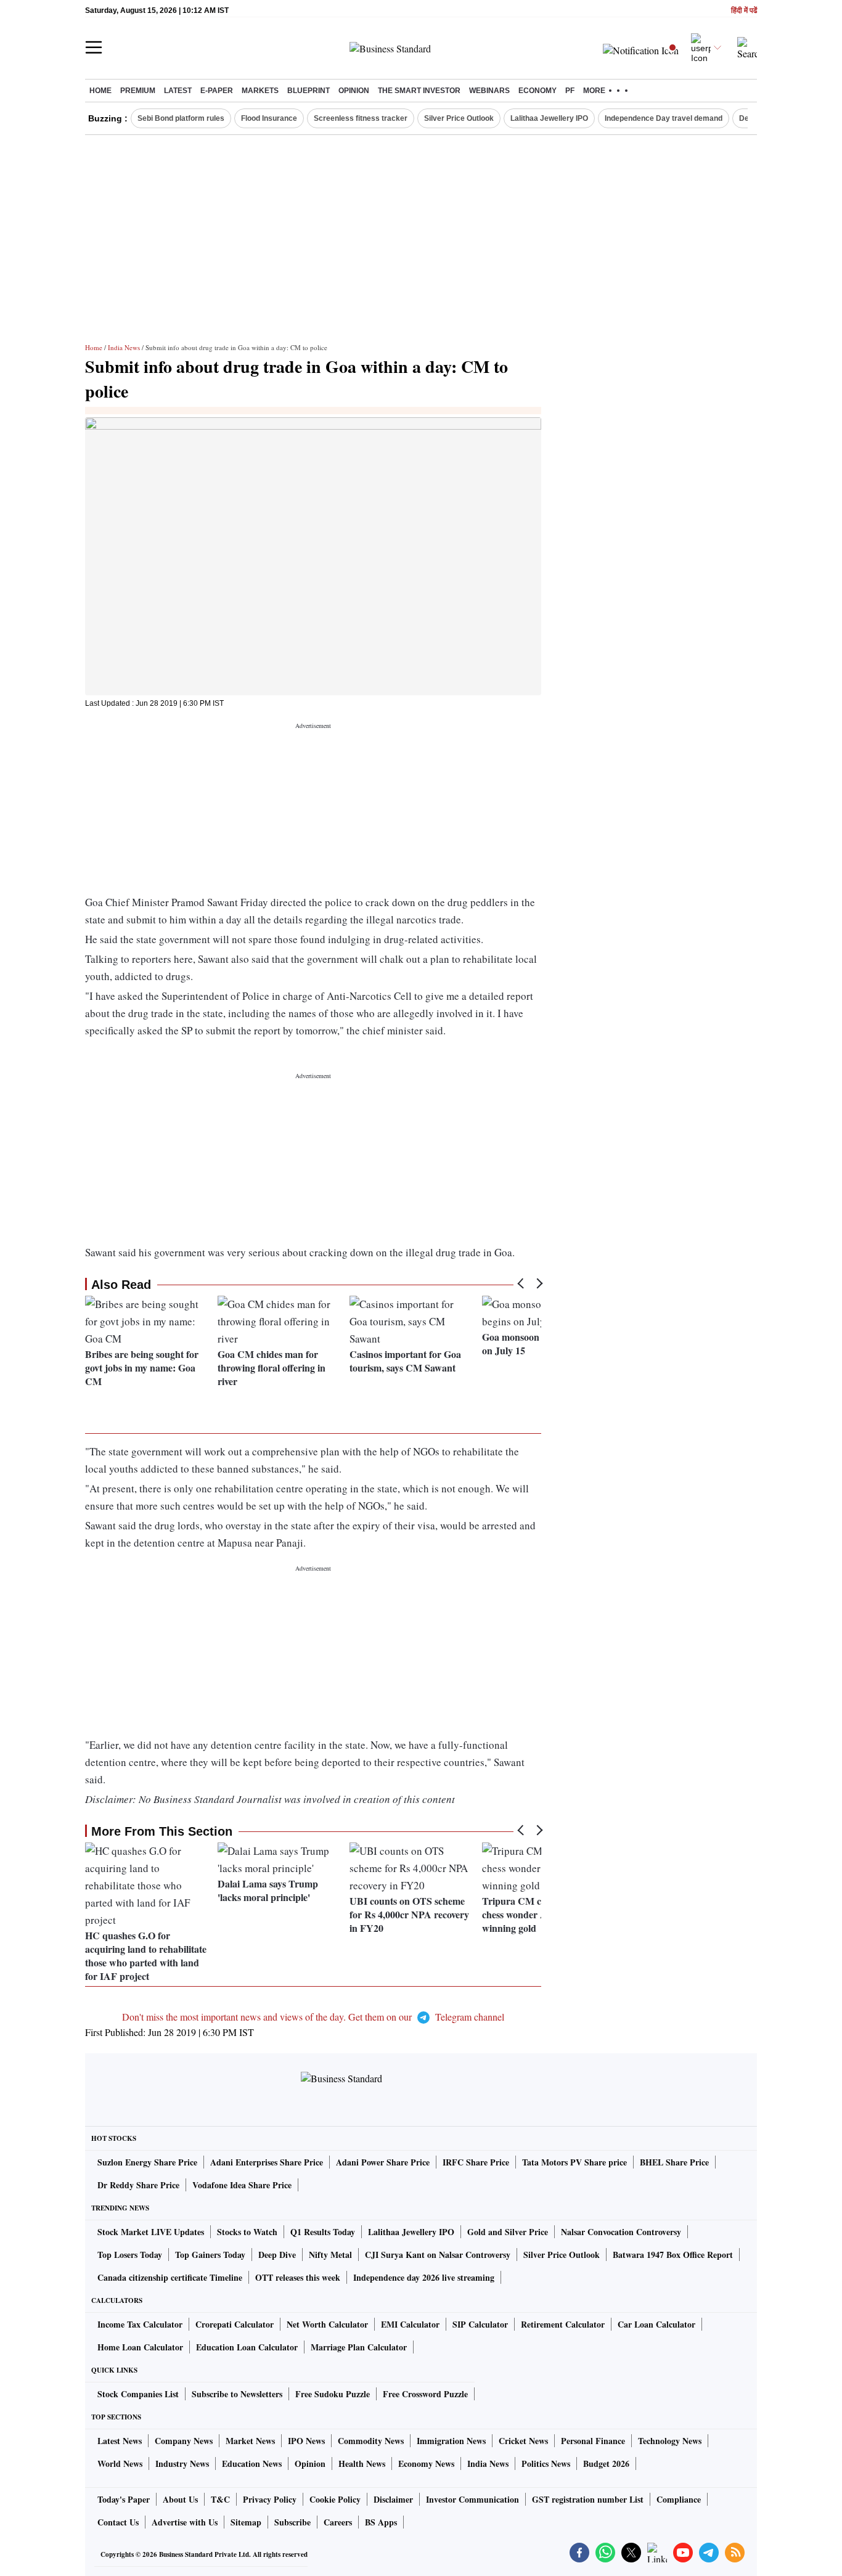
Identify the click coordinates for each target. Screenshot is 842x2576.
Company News (184, 2441)
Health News (362, 2464)
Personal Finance (593, 2441)
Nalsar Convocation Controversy (621, 2232)
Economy (537, 91)
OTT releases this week (298, 2277)
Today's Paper (124, 2499)
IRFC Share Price (476, 2162)
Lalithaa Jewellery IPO (549, 118)
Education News (252, 2464)
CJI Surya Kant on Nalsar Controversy (438, 2255)
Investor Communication (472, 2499)
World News (120, 2464)
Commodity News (371, 2441)
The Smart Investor (419, 91)
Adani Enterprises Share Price (267, 2162)
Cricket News (523, 2441)
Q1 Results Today (323, 2232)
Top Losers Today (130, 2255)
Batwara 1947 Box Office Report (673, 2255)
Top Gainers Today (210, 2255)
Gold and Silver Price (508, 2232)
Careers (338, 2522)
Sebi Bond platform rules (181, 118)
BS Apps (381, 2522)
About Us (180, 2499)
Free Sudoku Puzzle (333, 2394)
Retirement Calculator (563, 2324)
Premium (138, 91)
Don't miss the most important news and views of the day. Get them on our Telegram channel (313, 2017)
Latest (178, 91)
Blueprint (309, 91)
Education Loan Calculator (247, 2347)
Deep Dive (277, 2255)
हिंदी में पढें (744, 11)
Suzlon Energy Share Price (147, 2162)
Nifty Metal (330, 2255)
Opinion (354, 91)
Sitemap (246, 2522)
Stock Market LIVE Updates (151, 2232)
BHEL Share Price (674, 2162)
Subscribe (292, 2522)
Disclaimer (393, 2499)
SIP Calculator (480, 2324)
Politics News (546, 2464)
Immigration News (451, 2441)
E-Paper (217, 91)
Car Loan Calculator (656, 2324)
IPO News (306, 2441)
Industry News (182, 2464)
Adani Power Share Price (383, 2162)
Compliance (679, 2499)
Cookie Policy (335, 2499)
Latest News (120, 2441)
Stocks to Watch (247, 2232)
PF (570, 91)
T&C (220, 2499)
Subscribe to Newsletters (237, 2394)
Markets (260, 91)
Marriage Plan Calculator (359, 2347)
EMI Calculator (410, 2324)
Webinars (489, 91)
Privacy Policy (270, 2499)
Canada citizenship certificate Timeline (170, 2277)
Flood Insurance (269, 118)
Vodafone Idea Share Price (242, 2185)
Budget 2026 (606, 2464)
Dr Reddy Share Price (138, 2185)
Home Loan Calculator (140, 2347)
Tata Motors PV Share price (574, 2162)
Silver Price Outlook (459, 118)
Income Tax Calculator (140, 2324)
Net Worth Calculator (327, 2324)
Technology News (670, 2441)
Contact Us (118, 2522)
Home (100, 91)
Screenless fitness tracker (361, 118)
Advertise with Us (185, 2522)
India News (124, 347)
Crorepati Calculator (235, 2324)
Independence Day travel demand (664, 118)
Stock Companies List (138, 2394)
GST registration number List (588, 2499)
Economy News (426, 2464)
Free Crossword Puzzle (425, 2394)
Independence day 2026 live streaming (424, 2277)
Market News (250, 2441)
